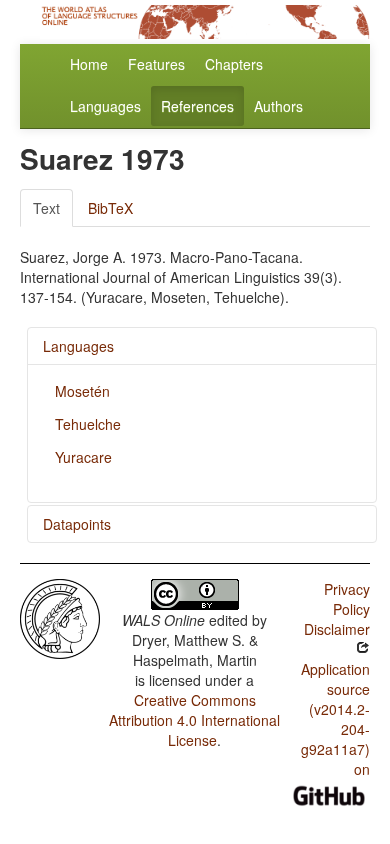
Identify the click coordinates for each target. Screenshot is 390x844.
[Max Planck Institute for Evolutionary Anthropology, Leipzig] (60, 617)
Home (89, 64)
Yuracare (83, 457)
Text (46, 208)
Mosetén (82, 391)
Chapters (234, 64)
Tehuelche (88, 424)
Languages (105, 106)
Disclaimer (337, 629)
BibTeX (110, 208)
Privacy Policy (347, 599)
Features (156, 64)
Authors (278, 106)
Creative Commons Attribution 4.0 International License (194, 720)
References (197, 106)
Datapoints (77, 524)
